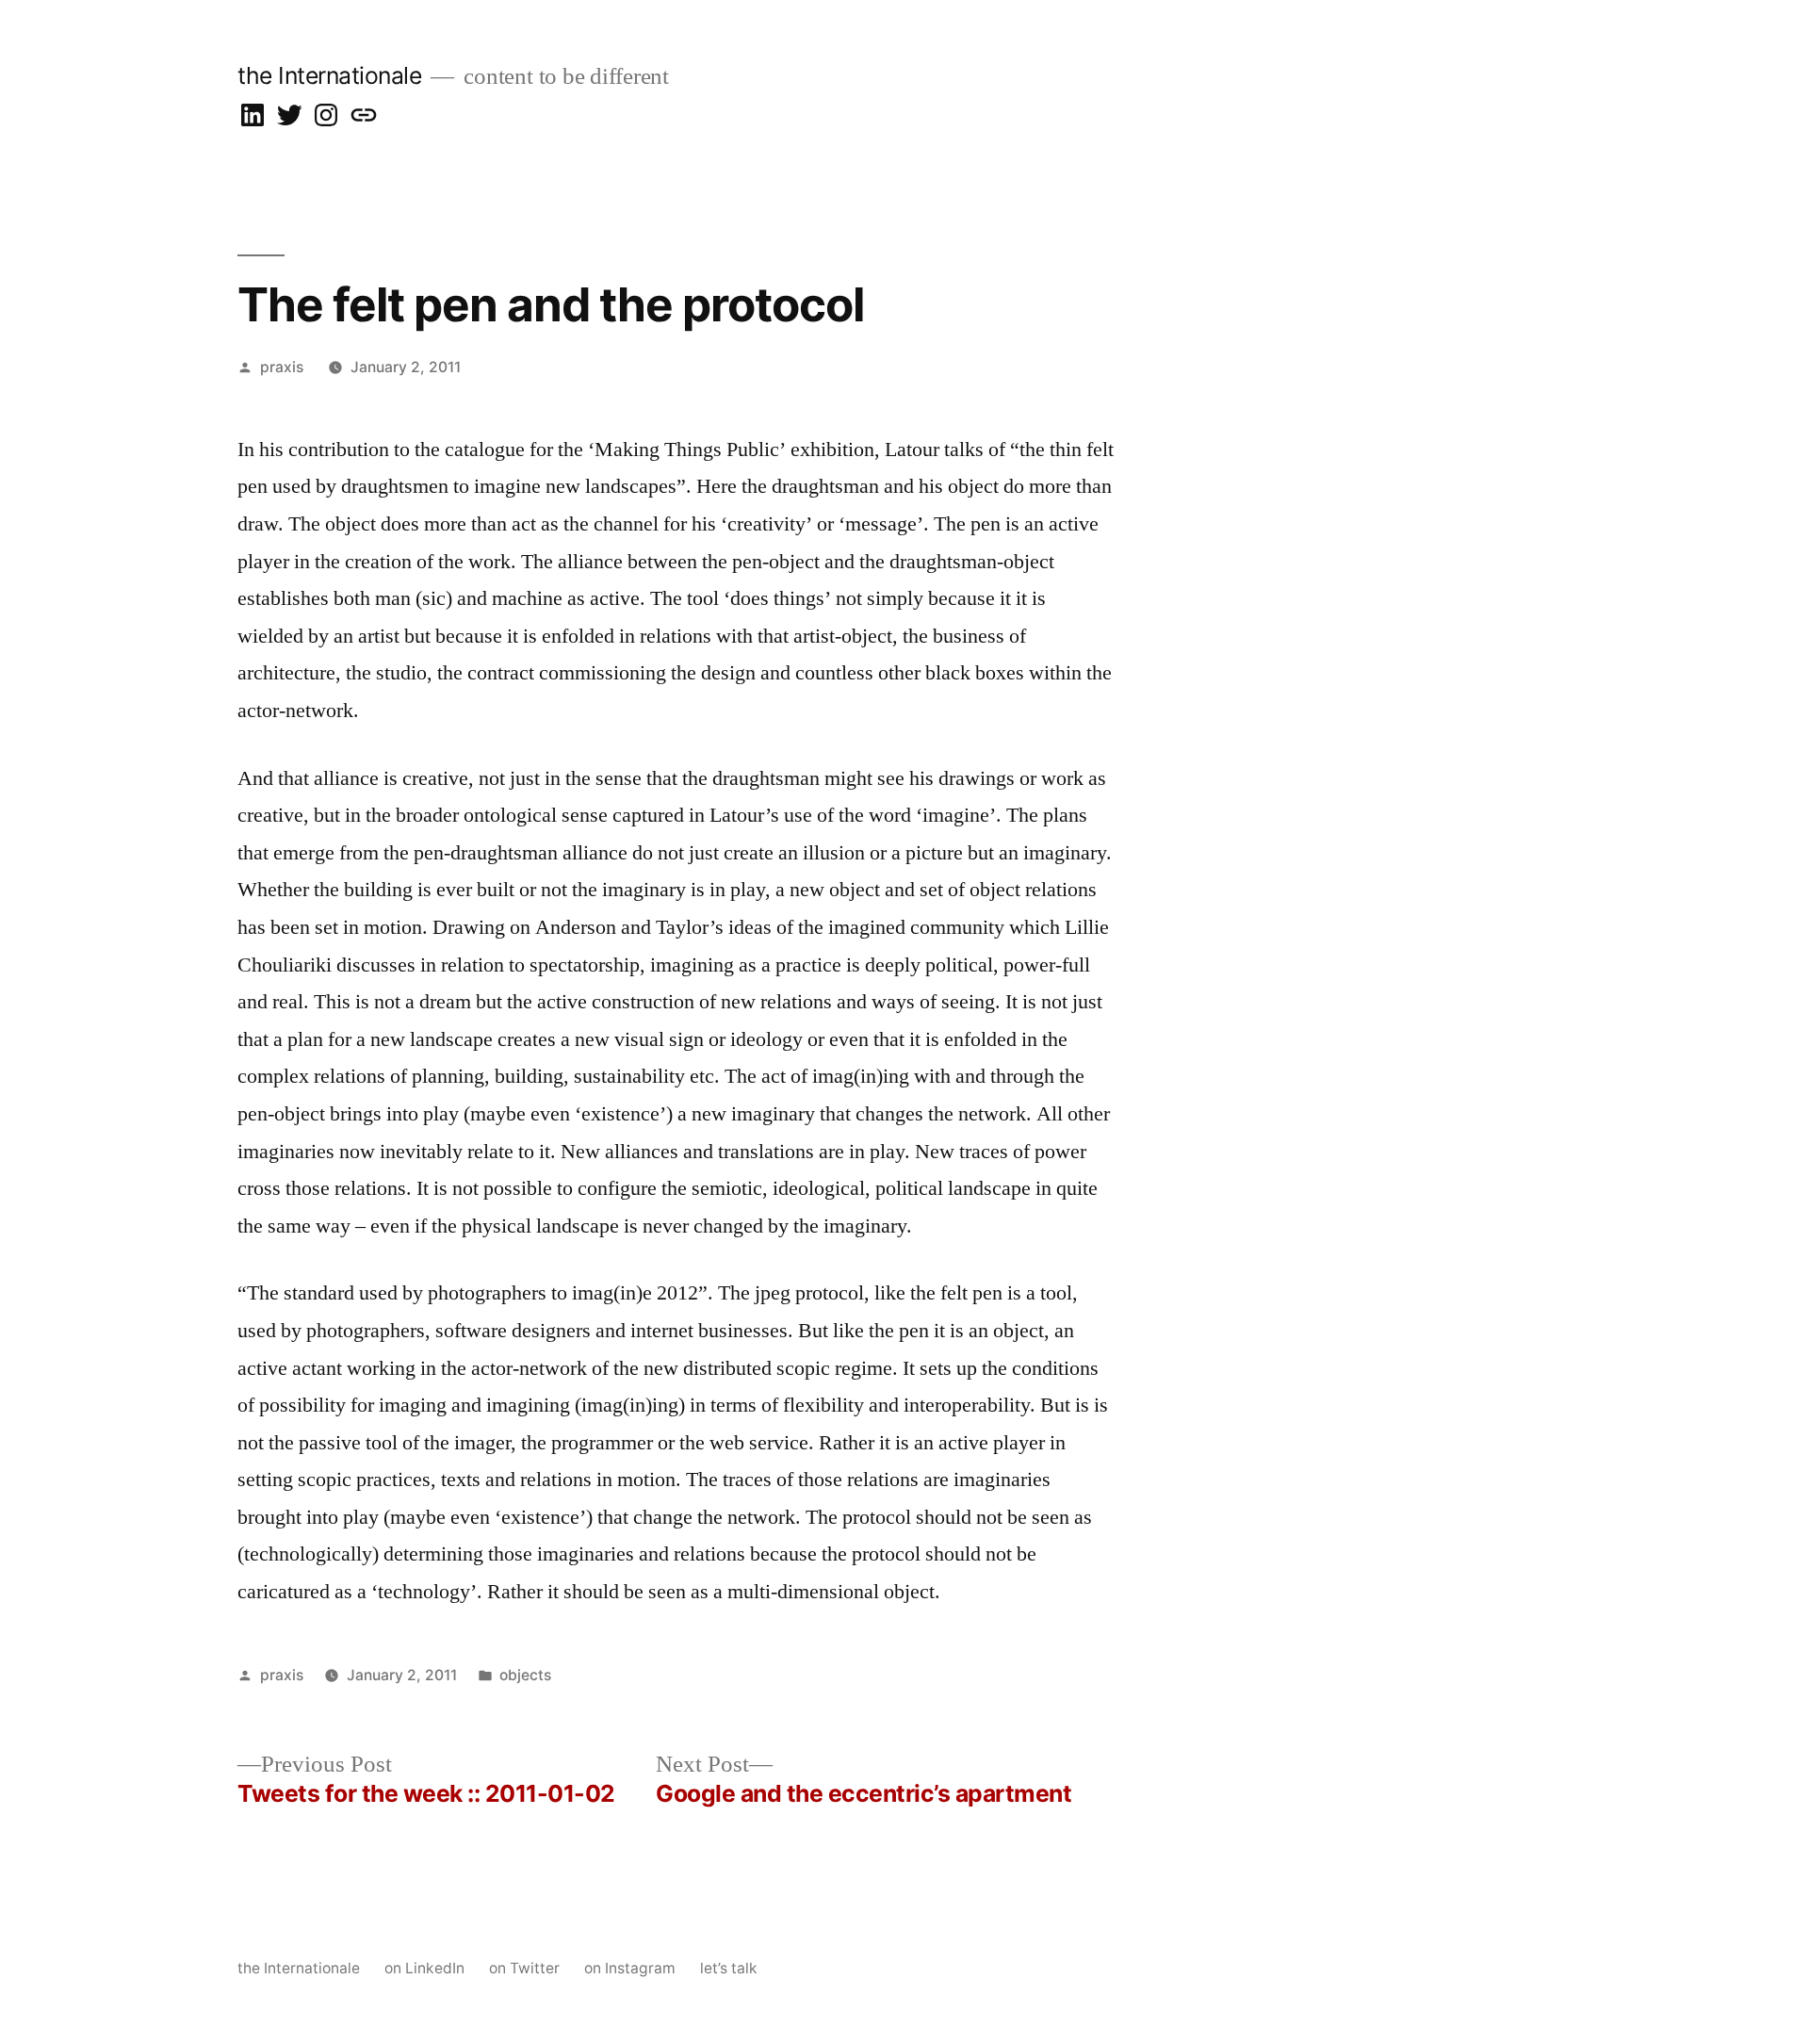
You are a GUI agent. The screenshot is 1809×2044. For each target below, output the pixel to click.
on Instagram (630, 1968)
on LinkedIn (424, 1968)
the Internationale (329, 75)
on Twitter (524, 1968)
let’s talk (729, 1968)
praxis (282, 367)
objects (525, 1675)
